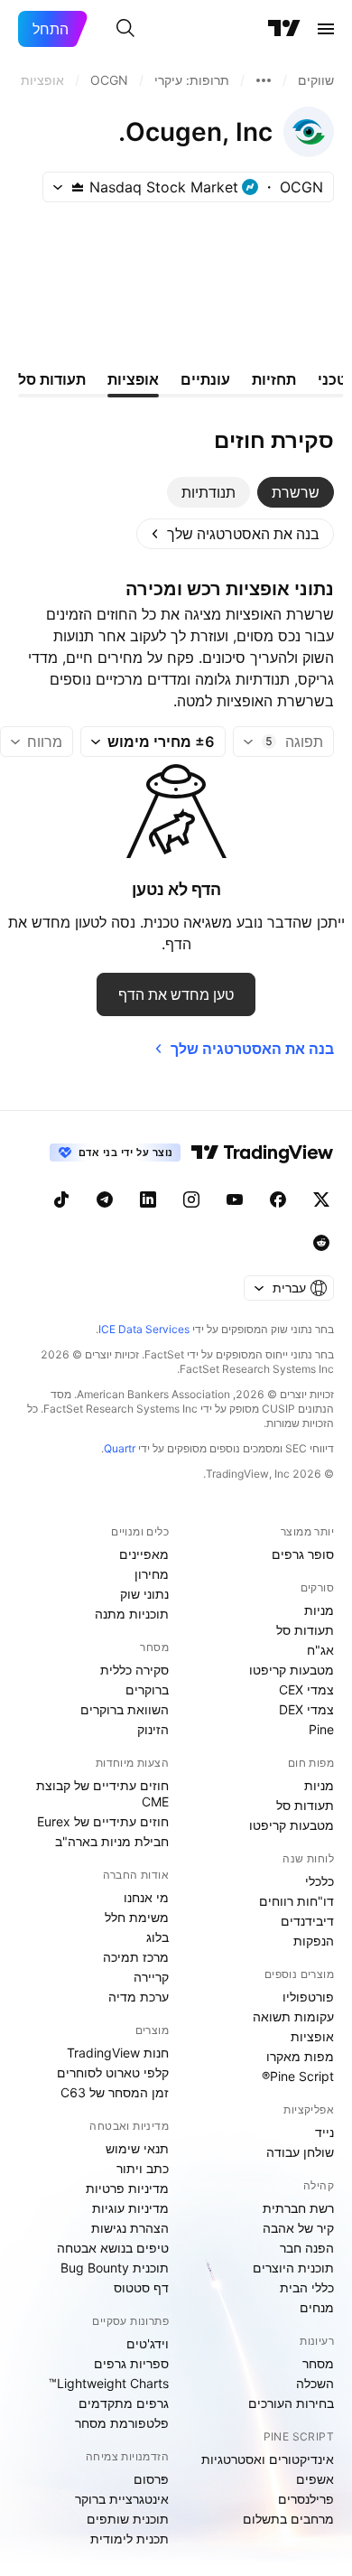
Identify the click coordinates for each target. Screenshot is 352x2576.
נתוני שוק (144, 1594)
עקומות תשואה (293, 2016)
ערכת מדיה (139, 1997)
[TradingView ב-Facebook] (278, 1199)
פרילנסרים (306, 2499)
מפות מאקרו (300, 2056)
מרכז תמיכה (136, 1957)
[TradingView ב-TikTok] (61, 1199)
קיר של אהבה (298, 2228)
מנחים (317, 2307)
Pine (321, 1729)
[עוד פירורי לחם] (264, 80)
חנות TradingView (118, 2053)
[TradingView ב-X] (321, 1199)
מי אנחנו (146, 1897)
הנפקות (314, 1941)
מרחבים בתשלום (288, 2519)
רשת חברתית (298, 2208)
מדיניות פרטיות (127, 2188)
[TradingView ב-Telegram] (105, 1199)
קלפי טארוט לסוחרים (113, 2072)
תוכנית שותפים (128, 2519)
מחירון (152, 1574)
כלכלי (320, 1881)
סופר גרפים (303, 1554)
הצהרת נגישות (130, 2228)
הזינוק (153, 1729)
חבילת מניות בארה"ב (112, 1841)
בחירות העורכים (291, 2403)
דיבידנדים (307, 1921)
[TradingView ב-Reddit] (321, 1243)
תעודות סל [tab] (52, 379)
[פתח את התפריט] (326, 29)
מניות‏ (319, 1610)
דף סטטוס (141, 2287)
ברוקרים (147, 1689)
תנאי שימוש (137, 2148)
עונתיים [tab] (205, 379)
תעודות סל (305, 1630)
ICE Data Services (144, 1329)
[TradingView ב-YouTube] (235, 1199)
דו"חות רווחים (296, 1901)
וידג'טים (148, 2343)
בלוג (157, 1937)
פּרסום (151, 2479)
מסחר (318, 2363)
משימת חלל (137, 1917)
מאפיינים (144, 1554)
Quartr (120, 1448)
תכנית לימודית (130, 2539)
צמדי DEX (306, 1709)
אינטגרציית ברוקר (122, 2499)
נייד (324, 2132)
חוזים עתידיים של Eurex (103, 1821)
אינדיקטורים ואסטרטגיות (268, 2459)
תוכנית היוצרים (293, 2268)
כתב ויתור (143, 2168)
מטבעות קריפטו (292, 1670)
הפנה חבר (307, 2248)
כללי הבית (307, 2287)
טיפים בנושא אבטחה (113, 2248)
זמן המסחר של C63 (115, 2092)
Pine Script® (298, 2076)
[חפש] (125, 29)
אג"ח (320, 1650)
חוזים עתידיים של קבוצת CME (102, 1793)
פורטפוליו (308, 1997)
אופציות (312, 2036)
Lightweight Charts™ (109, 2383)
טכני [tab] (332, 379)
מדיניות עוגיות (130, 2208)
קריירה (151, 1977)
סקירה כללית (134, 1670)
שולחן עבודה (300, 2152)
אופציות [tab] (133, 379)
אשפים (315, 2479)
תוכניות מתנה (132, 1614)
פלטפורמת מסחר (122, 2423)
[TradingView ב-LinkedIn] (148, 1199)
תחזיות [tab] (274, 379)
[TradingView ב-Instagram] (191, 1199)
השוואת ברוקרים (125, 1709)
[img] (78, 187)
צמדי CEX (306, 1689)
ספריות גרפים (131, 2363)
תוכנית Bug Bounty (115, 2268)
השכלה (315, 2383)
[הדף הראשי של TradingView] (284, 29)
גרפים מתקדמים (124, 2403)
